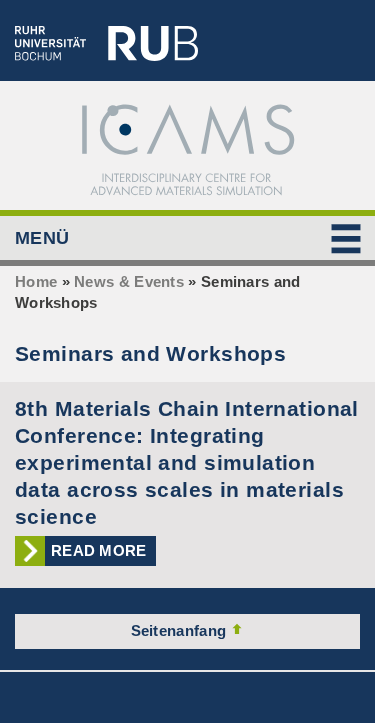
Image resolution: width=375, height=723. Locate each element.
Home (36, 281)
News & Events (129, 281)
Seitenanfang (181, 630)
